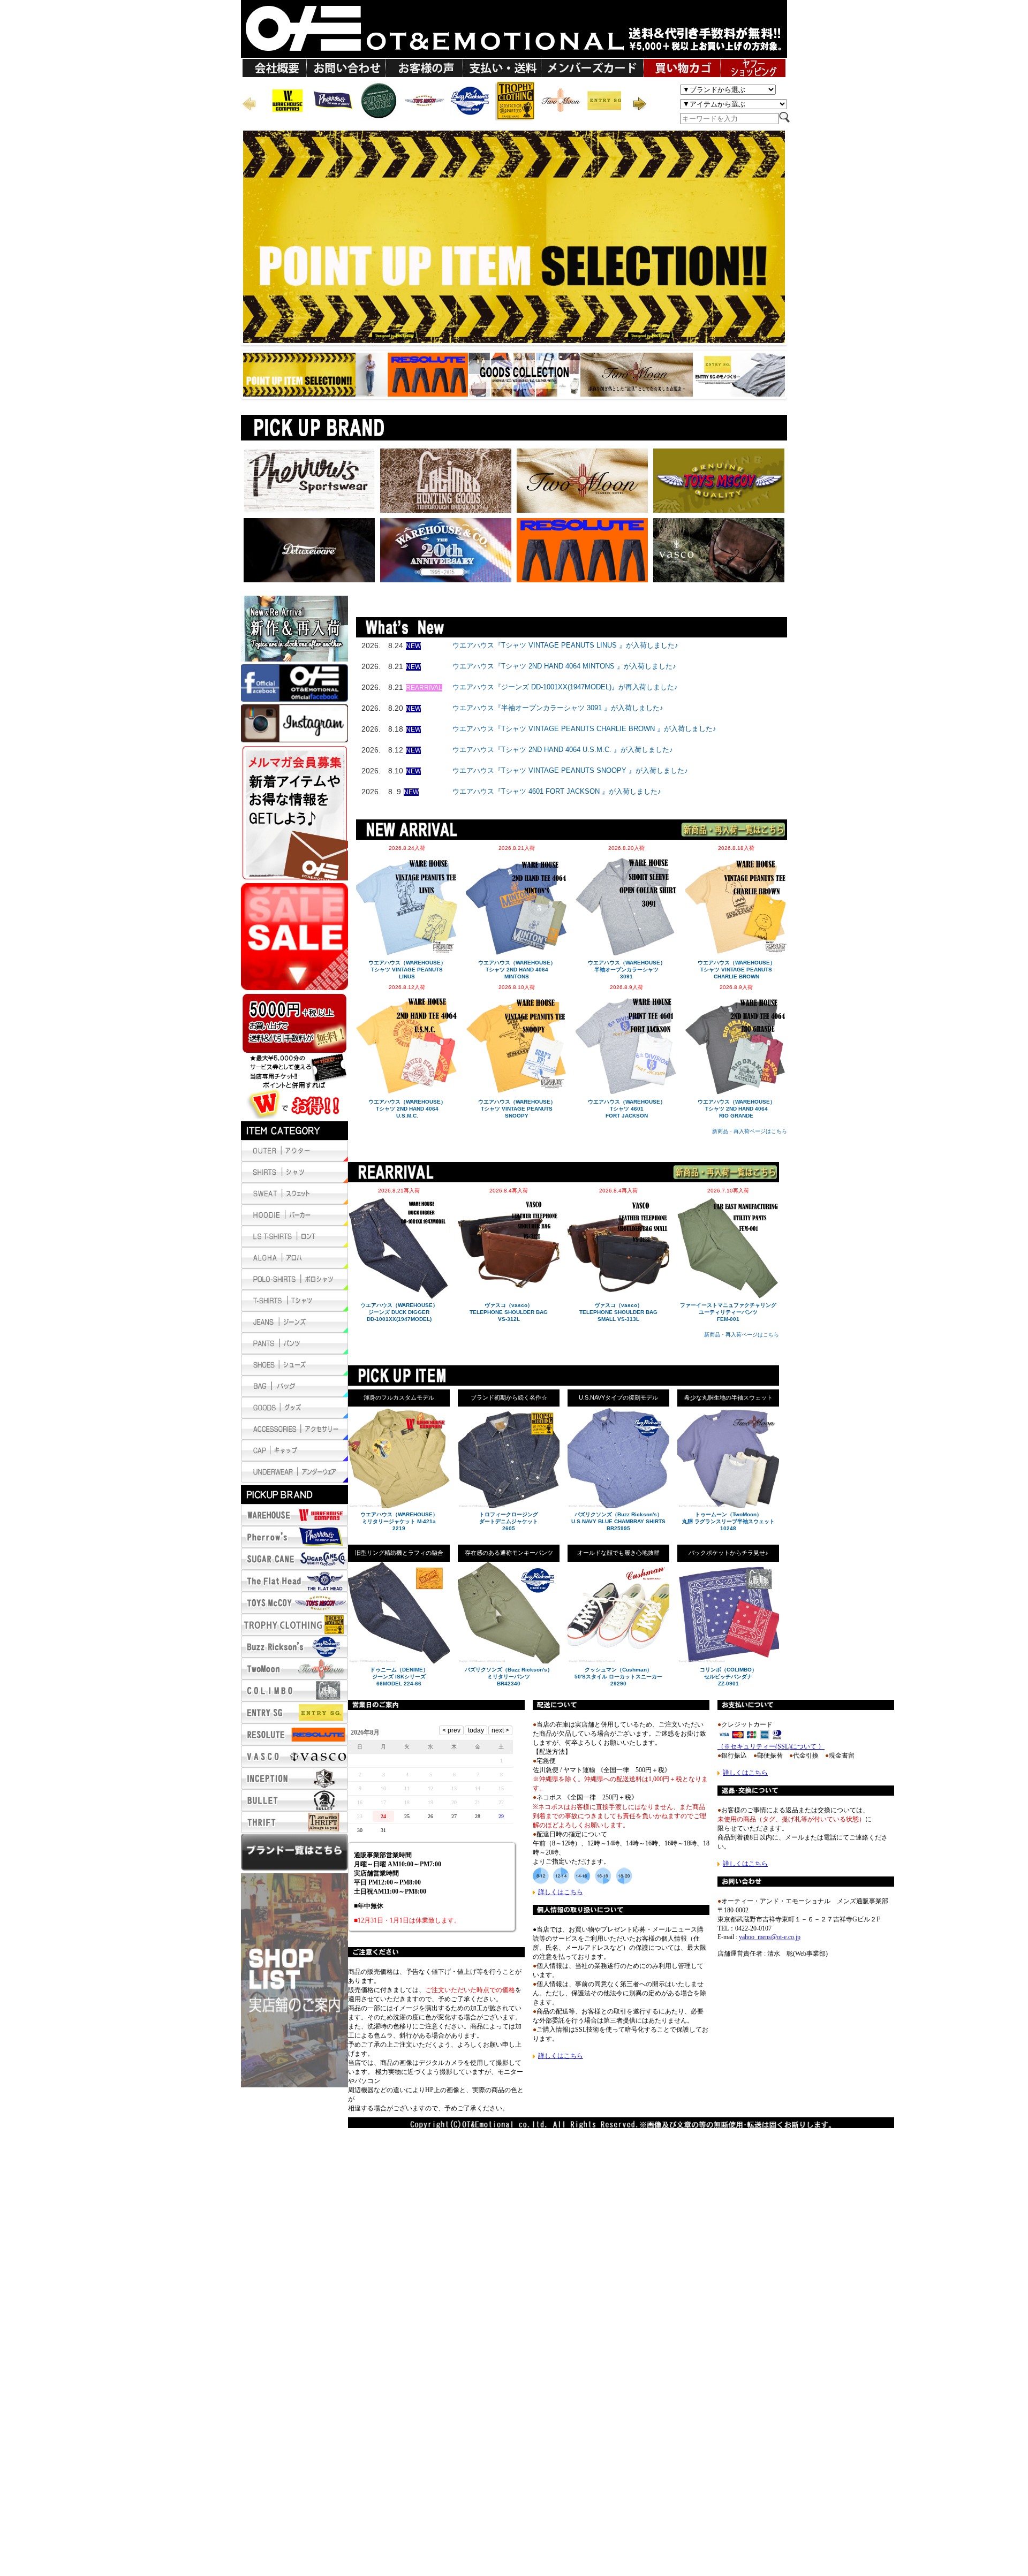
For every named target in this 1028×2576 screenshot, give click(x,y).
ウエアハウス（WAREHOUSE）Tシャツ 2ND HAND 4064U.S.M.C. (407, 1109)
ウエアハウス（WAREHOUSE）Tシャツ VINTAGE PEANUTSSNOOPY (517, 1109)
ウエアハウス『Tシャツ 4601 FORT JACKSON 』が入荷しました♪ (557, 791)
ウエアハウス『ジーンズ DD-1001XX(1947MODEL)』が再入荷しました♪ (565, 687)
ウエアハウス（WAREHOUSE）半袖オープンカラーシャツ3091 (627, 970)
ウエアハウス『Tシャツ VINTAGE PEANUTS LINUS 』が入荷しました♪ (565, 645)
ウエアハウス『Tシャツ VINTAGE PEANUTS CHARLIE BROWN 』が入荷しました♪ (584, 729)
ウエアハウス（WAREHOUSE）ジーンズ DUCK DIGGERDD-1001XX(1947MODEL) (399, 1312)
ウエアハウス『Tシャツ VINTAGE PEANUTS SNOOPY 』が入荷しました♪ (570, 770)
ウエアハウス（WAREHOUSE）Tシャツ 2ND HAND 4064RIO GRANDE (736, 1109)
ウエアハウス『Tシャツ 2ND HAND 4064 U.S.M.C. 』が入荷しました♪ (563, 750)
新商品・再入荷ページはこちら (750, 1131)
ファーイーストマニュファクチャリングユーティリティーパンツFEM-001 (728, 1312)
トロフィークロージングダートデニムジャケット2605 (509, 1521)
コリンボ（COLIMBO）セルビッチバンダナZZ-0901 (728, 1677)
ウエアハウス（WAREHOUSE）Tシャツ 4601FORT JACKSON (627, 1109)
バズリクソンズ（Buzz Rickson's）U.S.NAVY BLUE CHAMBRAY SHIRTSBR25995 (618, 1521)
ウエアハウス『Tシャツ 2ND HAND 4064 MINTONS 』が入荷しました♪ (564, 666)
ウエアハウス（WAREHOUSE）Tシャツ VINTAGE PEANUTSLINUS (407, 970)
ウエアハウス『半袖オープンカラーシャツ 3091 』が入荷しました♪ (558, 708)
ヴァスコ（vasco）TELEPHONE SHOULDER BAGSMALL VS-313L (618, 1312)
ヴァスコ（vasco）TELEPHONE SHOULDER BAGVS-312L (509, 1312)
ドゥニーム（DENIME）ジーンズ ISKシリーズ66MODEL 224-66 (399, 1677)
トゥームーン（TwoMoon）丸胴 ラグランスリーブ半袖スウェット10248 (728, 1521)
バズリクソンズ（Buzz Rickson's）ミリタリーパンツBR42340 (509, 1677)
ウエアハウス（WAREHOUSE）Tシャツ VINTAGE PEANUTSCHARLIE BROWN (736, 970)
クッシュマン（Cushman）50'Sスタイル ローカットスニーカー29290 (618, 1677)
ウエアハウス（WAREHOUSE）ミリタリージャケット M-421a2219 (399, 1521)
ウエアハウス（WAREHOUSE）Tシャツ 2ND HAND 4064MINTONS (517, 970)
